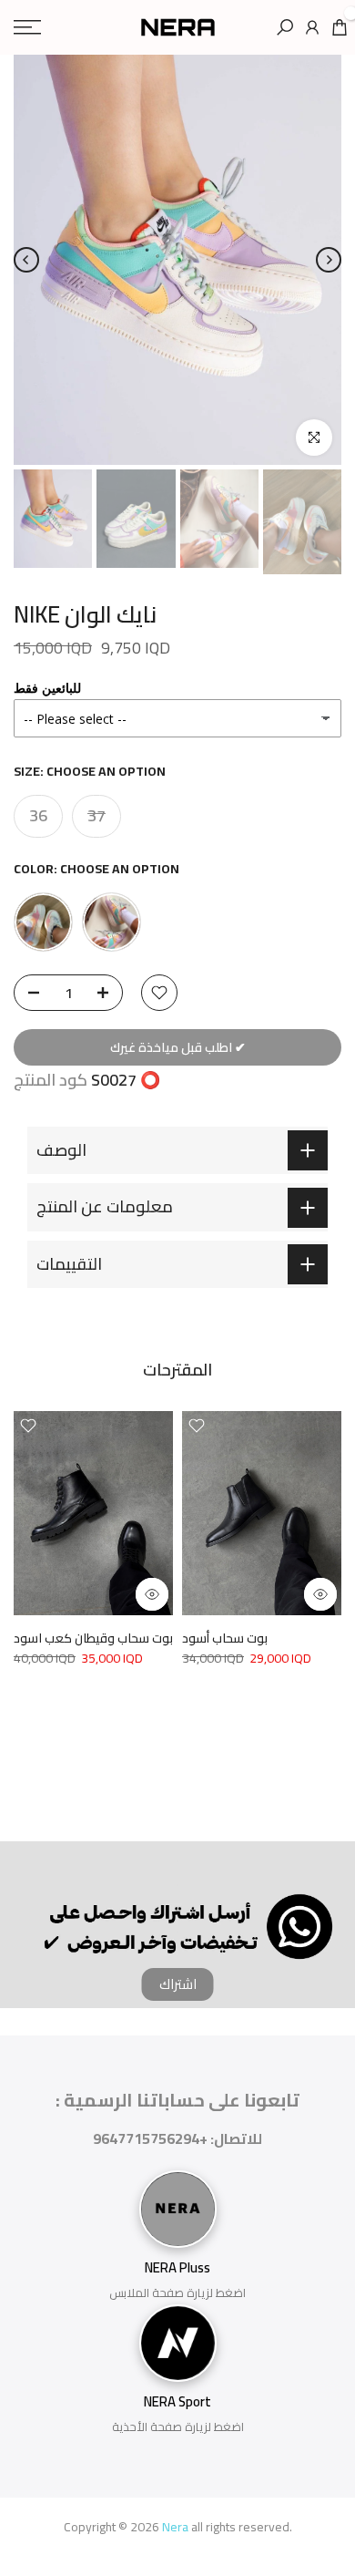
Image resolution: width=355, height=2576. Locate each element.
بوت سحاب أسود (225, 1638)
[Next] (329, 260)
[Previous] (26, 260)
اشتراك (178, 1984)
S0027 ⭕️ (126, 1080)
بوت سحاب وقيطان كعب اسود (93, 1638)
